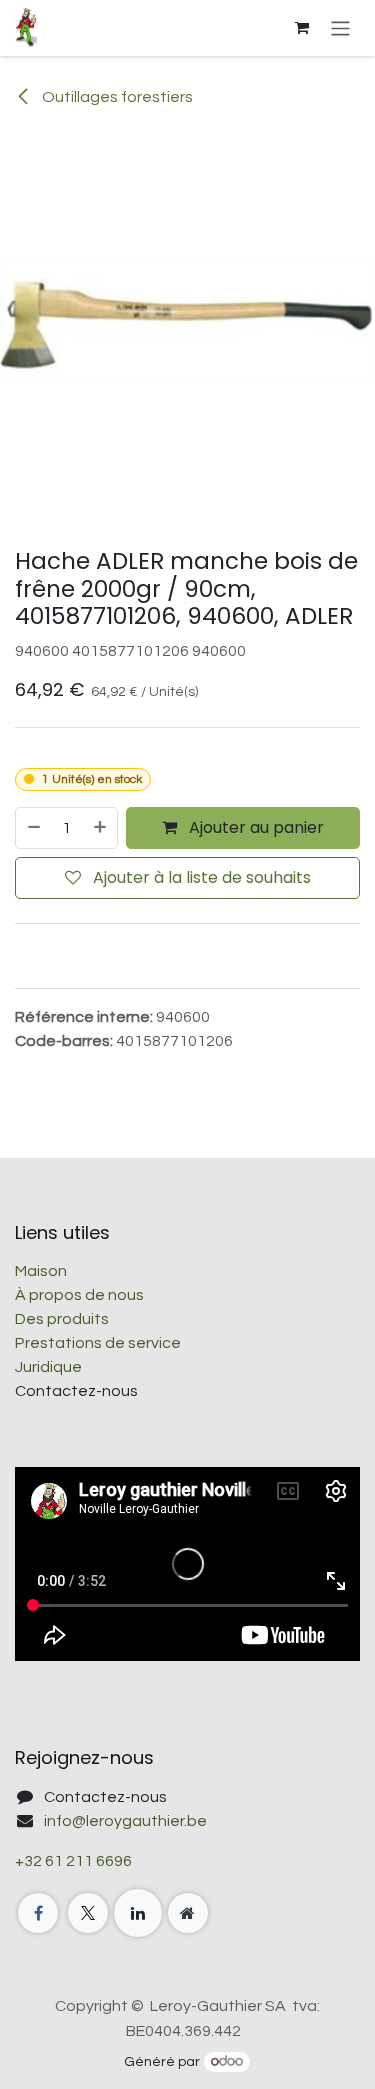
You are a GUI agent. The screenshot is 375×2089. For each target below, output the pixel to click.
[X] (88, 1913)
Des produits (62, 1319)
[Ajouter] (101, 828)
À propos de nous (79, 1295)
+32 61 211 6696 (73, 1861)
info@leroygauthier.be (125, 1821)
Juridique (48, 1367)
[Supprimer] (33, 828)
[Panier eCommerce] (302, 28)
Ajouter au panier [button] (254, 827)
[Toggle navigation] (340, 27)
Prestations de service (98, 1343)
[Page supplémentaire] (188, 1913)
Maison (41, 1271)
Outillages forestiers (116, 97)
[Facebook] (38, 1913)
